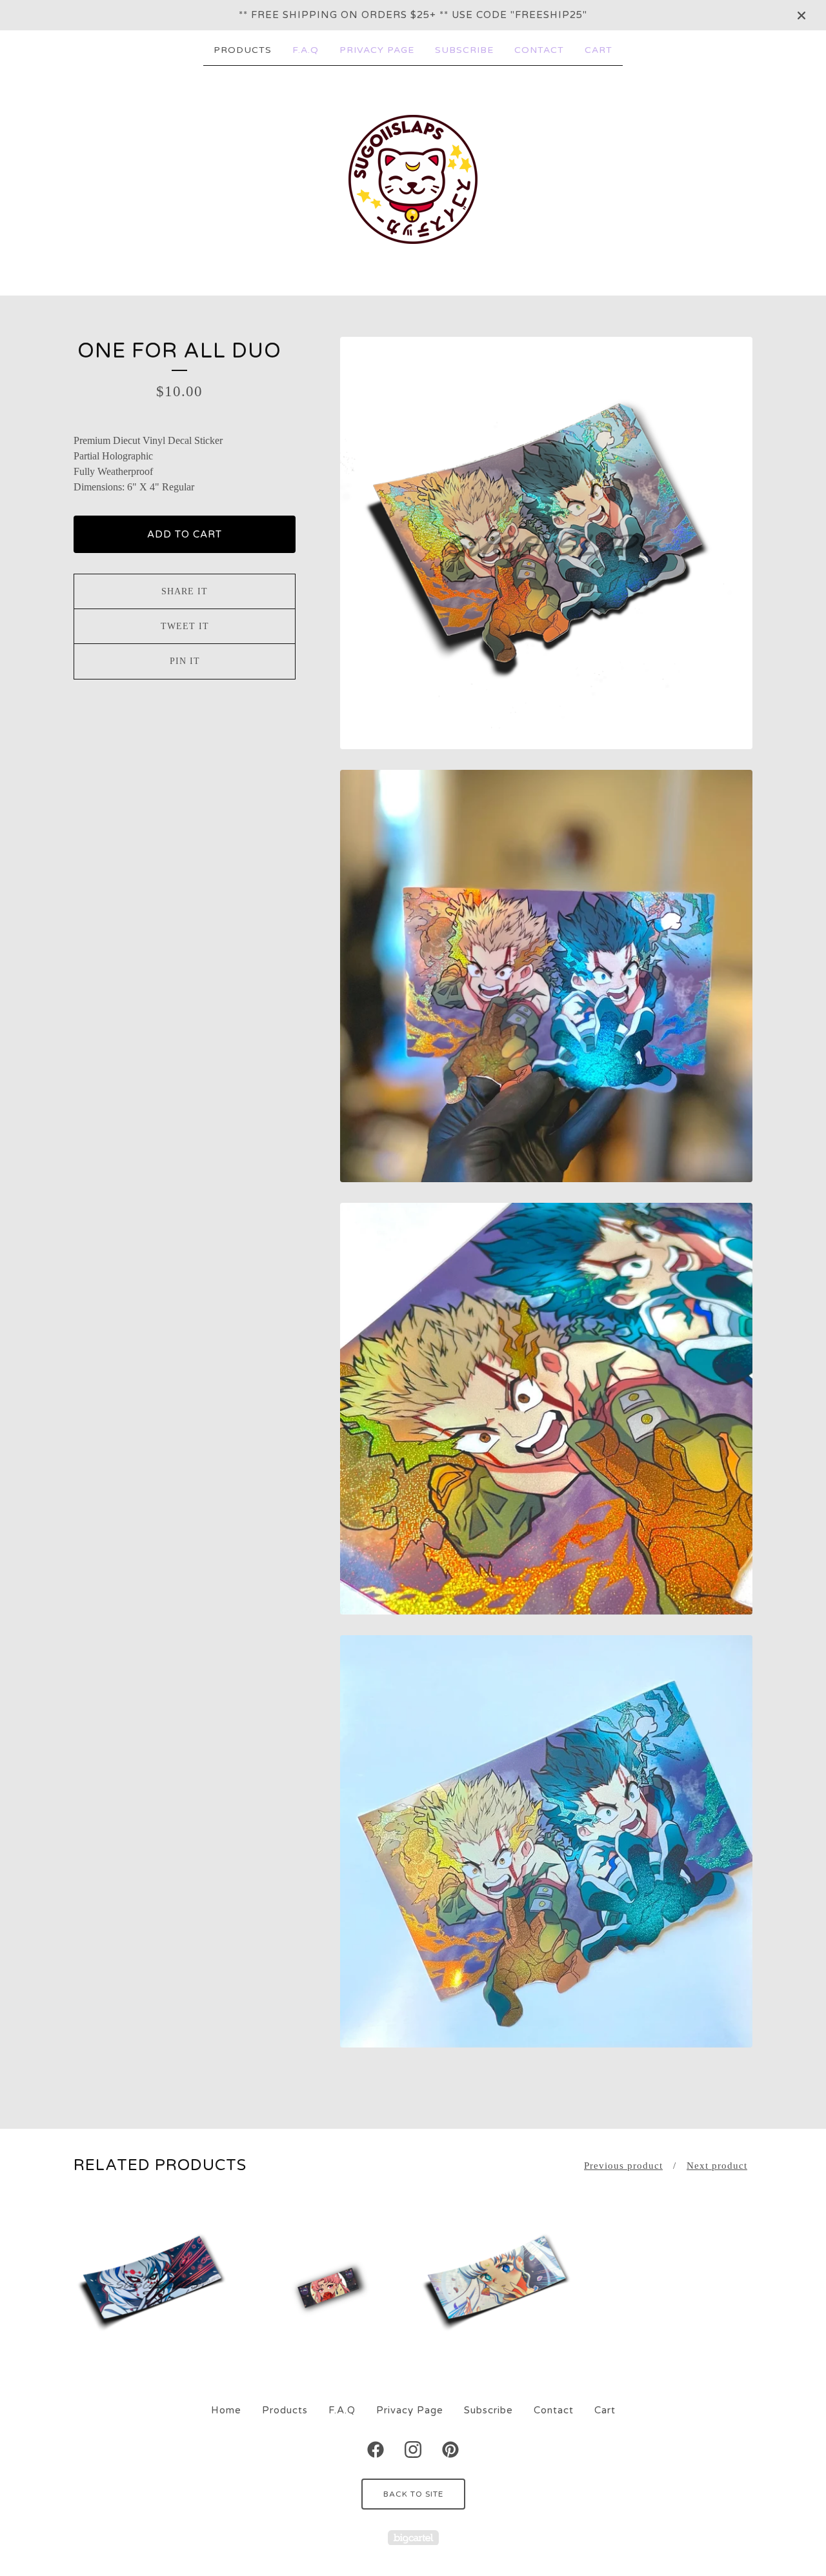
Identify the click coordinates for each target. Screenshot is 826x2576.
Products (243, 50)
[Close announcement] (801, 15)
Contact (539, 50)
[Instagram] (413, 2450)
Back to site (413, 2494)
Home (226, 2410)
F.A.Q (306, 50)
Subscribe (464, 50)
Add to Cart (185, 534)
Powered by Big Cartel (413, 2538)
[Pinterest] (450, 2450)
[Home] (413, 179)
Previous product (623, 2166)
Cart (599, 50)
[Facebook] (376, 2450)
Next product (717, 2166)
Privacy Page (377, 50)
